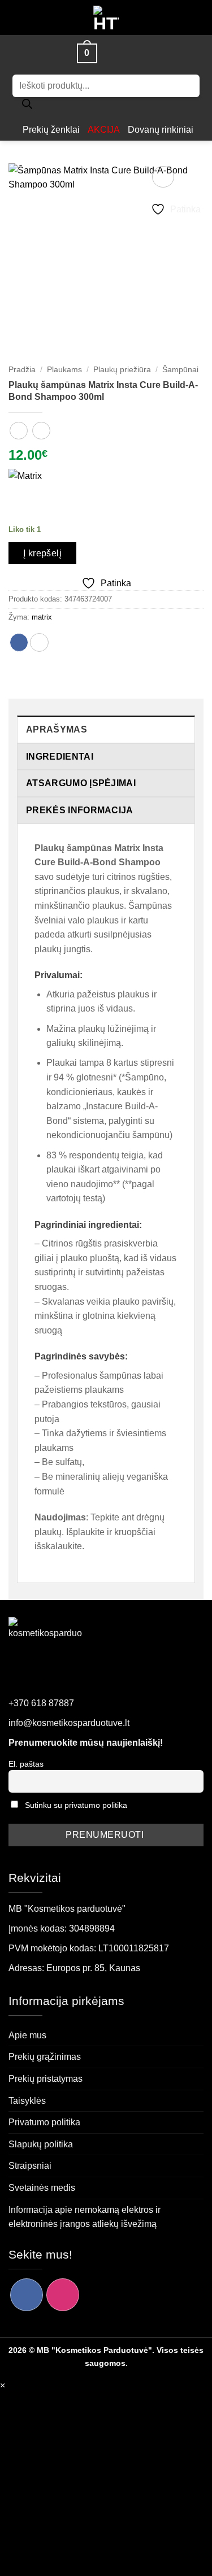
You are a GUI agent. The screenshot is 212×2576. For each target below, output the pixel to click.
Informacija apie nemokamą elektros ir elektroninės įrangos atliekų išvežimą (85, 2217)
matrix (42, 617)
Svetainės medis (42, 2188)
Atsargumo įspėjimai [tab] (81, 783)
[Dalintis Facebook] (19, 642)
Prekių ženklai (51, 130)
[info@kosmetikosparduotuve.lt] (111, 53)
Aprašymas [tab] (57, 729)
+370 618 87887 (41, 1703)
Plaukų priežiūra (122, 370)
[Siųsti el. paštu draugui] (39, 642)
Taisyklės (27, 2101)
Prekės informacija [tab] (80, 810)
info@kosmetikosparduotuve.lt (69, 1723)
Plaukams (64, 370)
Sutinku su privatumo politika (76, 1805)
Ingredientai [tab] (60, 757)
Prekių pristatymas (46, 2079)
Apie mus (27, 2035)
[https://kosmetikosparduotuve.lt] (106, 18)
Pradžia (22, 370)
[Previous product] (41, 431)
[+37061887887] (131, 53)
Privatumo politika (44, 2122)
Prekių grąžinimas (45, 2057)
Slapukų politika (41, 2144)
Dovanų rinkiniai (161, 130)
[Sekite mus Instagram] (63, 2295)
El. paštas (26, 1764)
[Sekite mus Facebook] (27, 2295)
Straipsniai (30, 2166)
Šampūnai (180, 370)
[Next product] (18, 431)
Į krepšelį (43, 553)
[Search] (27, 107)
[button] (60, 53)
